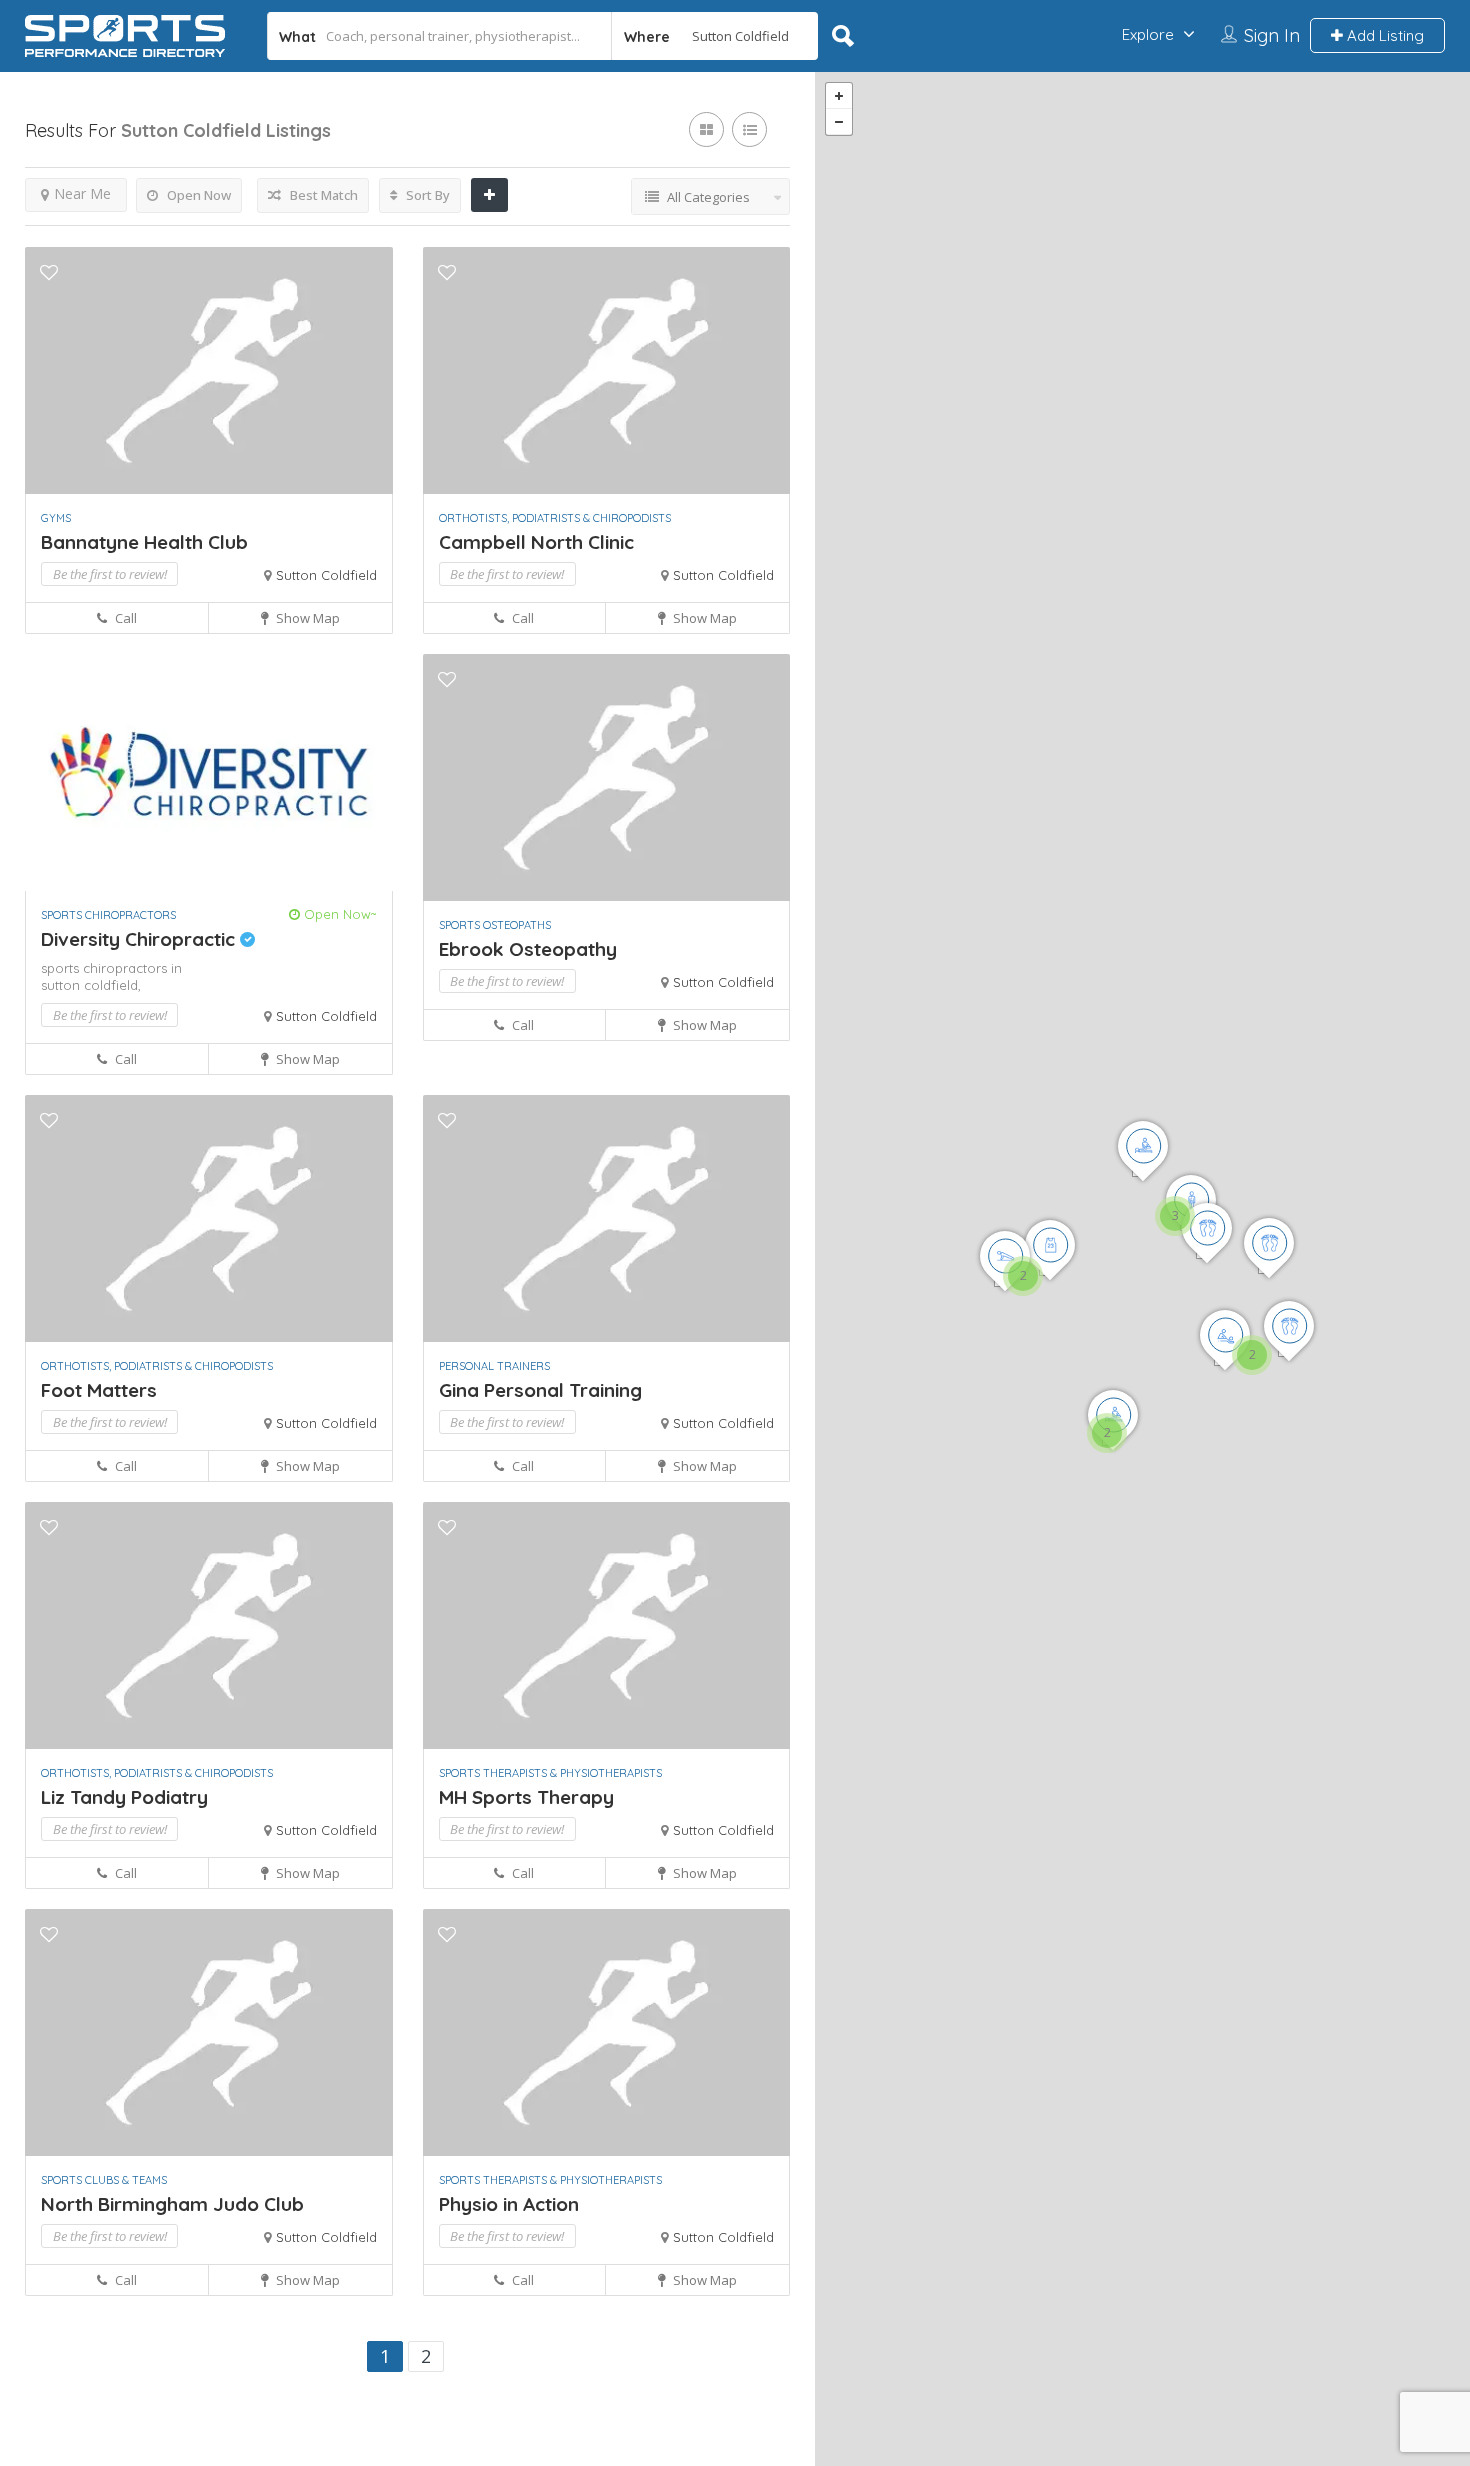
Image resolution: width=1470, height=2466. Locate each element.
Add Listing (1383, 35)
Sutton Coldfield (326, 575)
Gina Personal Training (540, 1390)
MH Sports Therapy (526, 1797)
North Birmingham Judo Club (172, 2204)
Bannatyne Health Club (144, 542)
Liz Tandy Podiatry (124, 1797)
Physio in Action (509, 2204)
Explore (1148, 34)
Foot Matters (99, 1390)
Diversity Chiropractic (140, 939)
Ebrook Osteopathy (528, 949)
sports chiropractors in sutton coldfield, (111, 976)
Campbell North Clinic (536, 542)
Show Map (306, 618)
